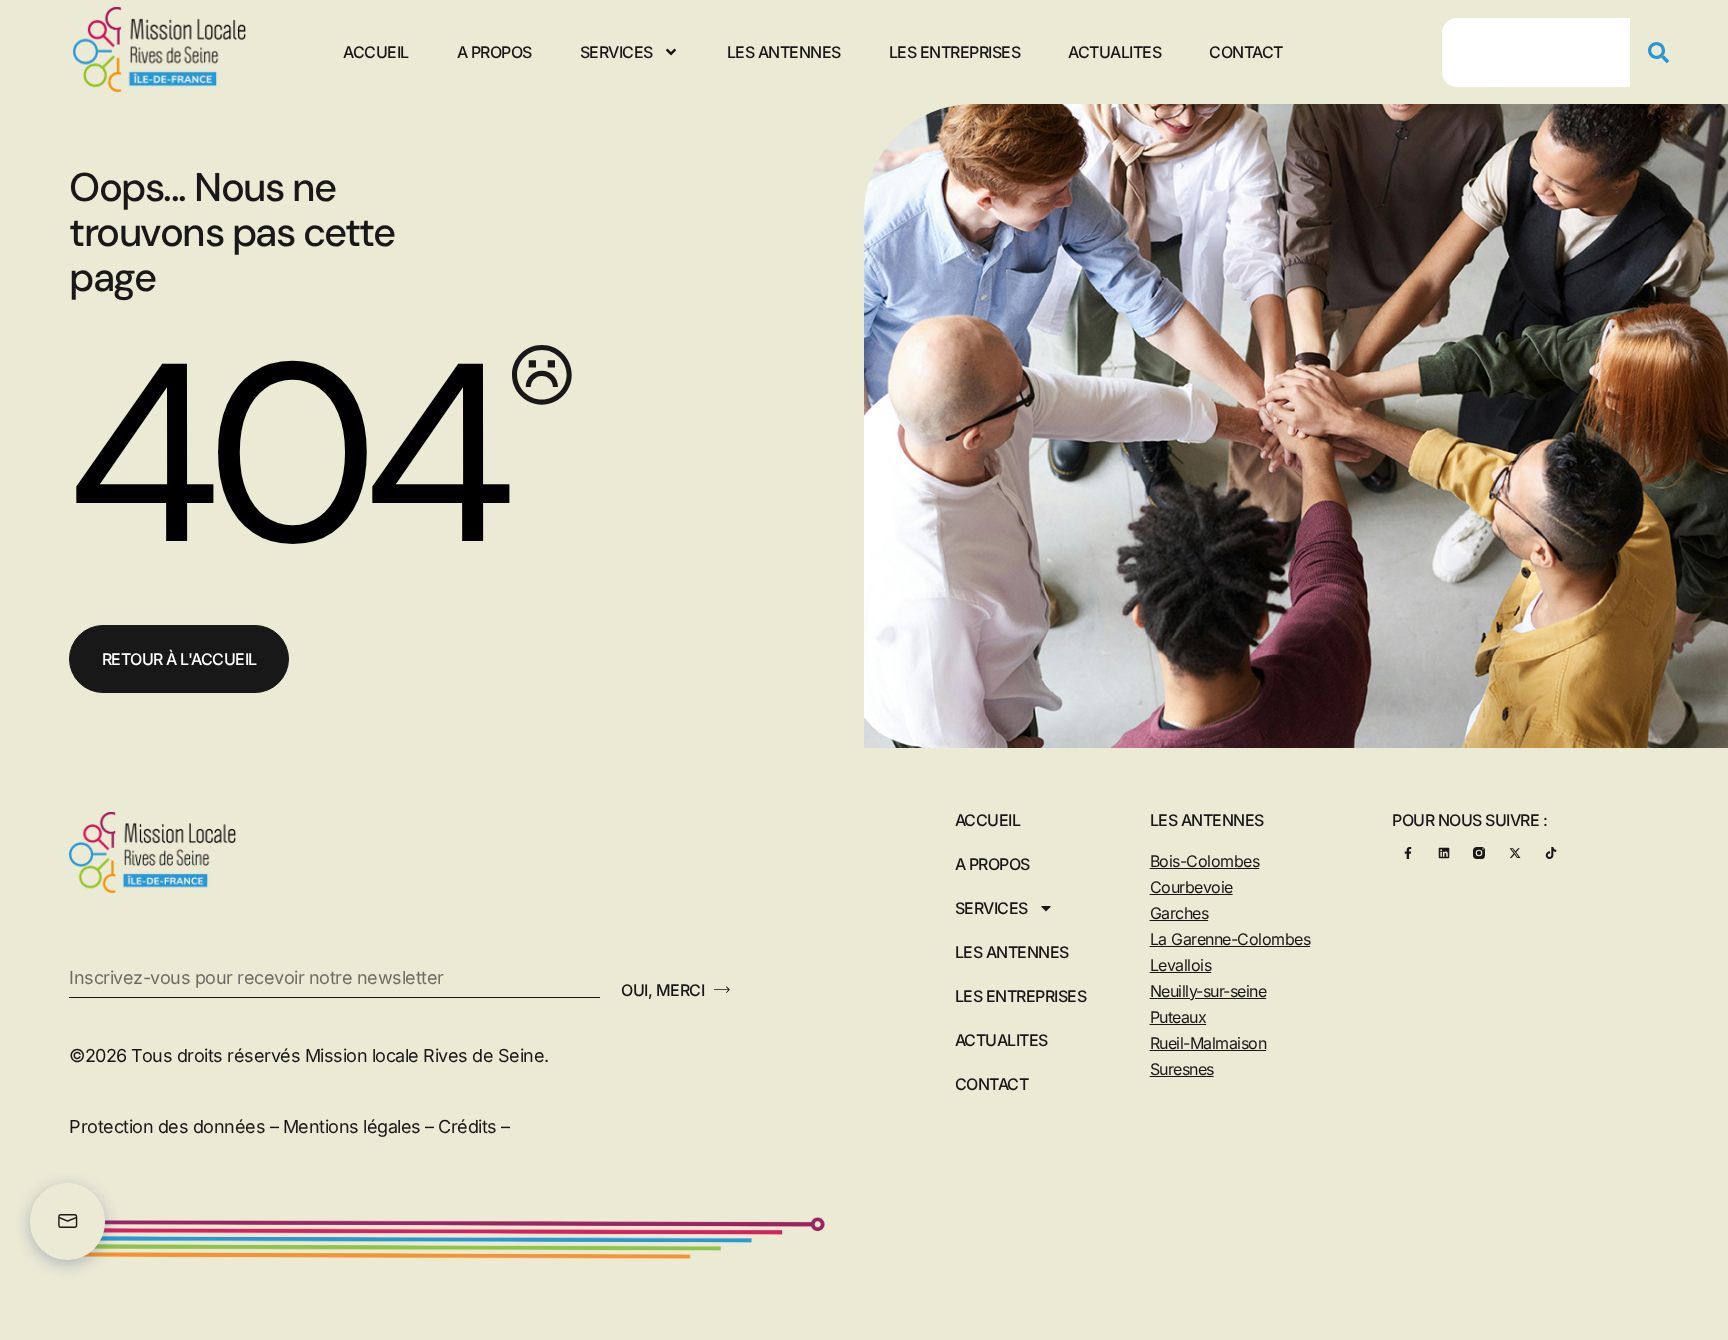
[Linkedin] (1443, 853)
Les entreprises (955, 52)
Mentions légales (352, 1126)
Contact (1246, 52)
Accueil (376, 52)
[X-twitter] (1514, 853)
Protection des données (167, 1126)
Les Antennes (784, 52)
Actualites (1114, 52)
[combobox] (1536, 52)
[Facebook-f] (1407, 853)
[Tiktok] (1550, 853)
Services (616, 52)
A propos (494, 52)
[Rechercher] (1666, 52)
